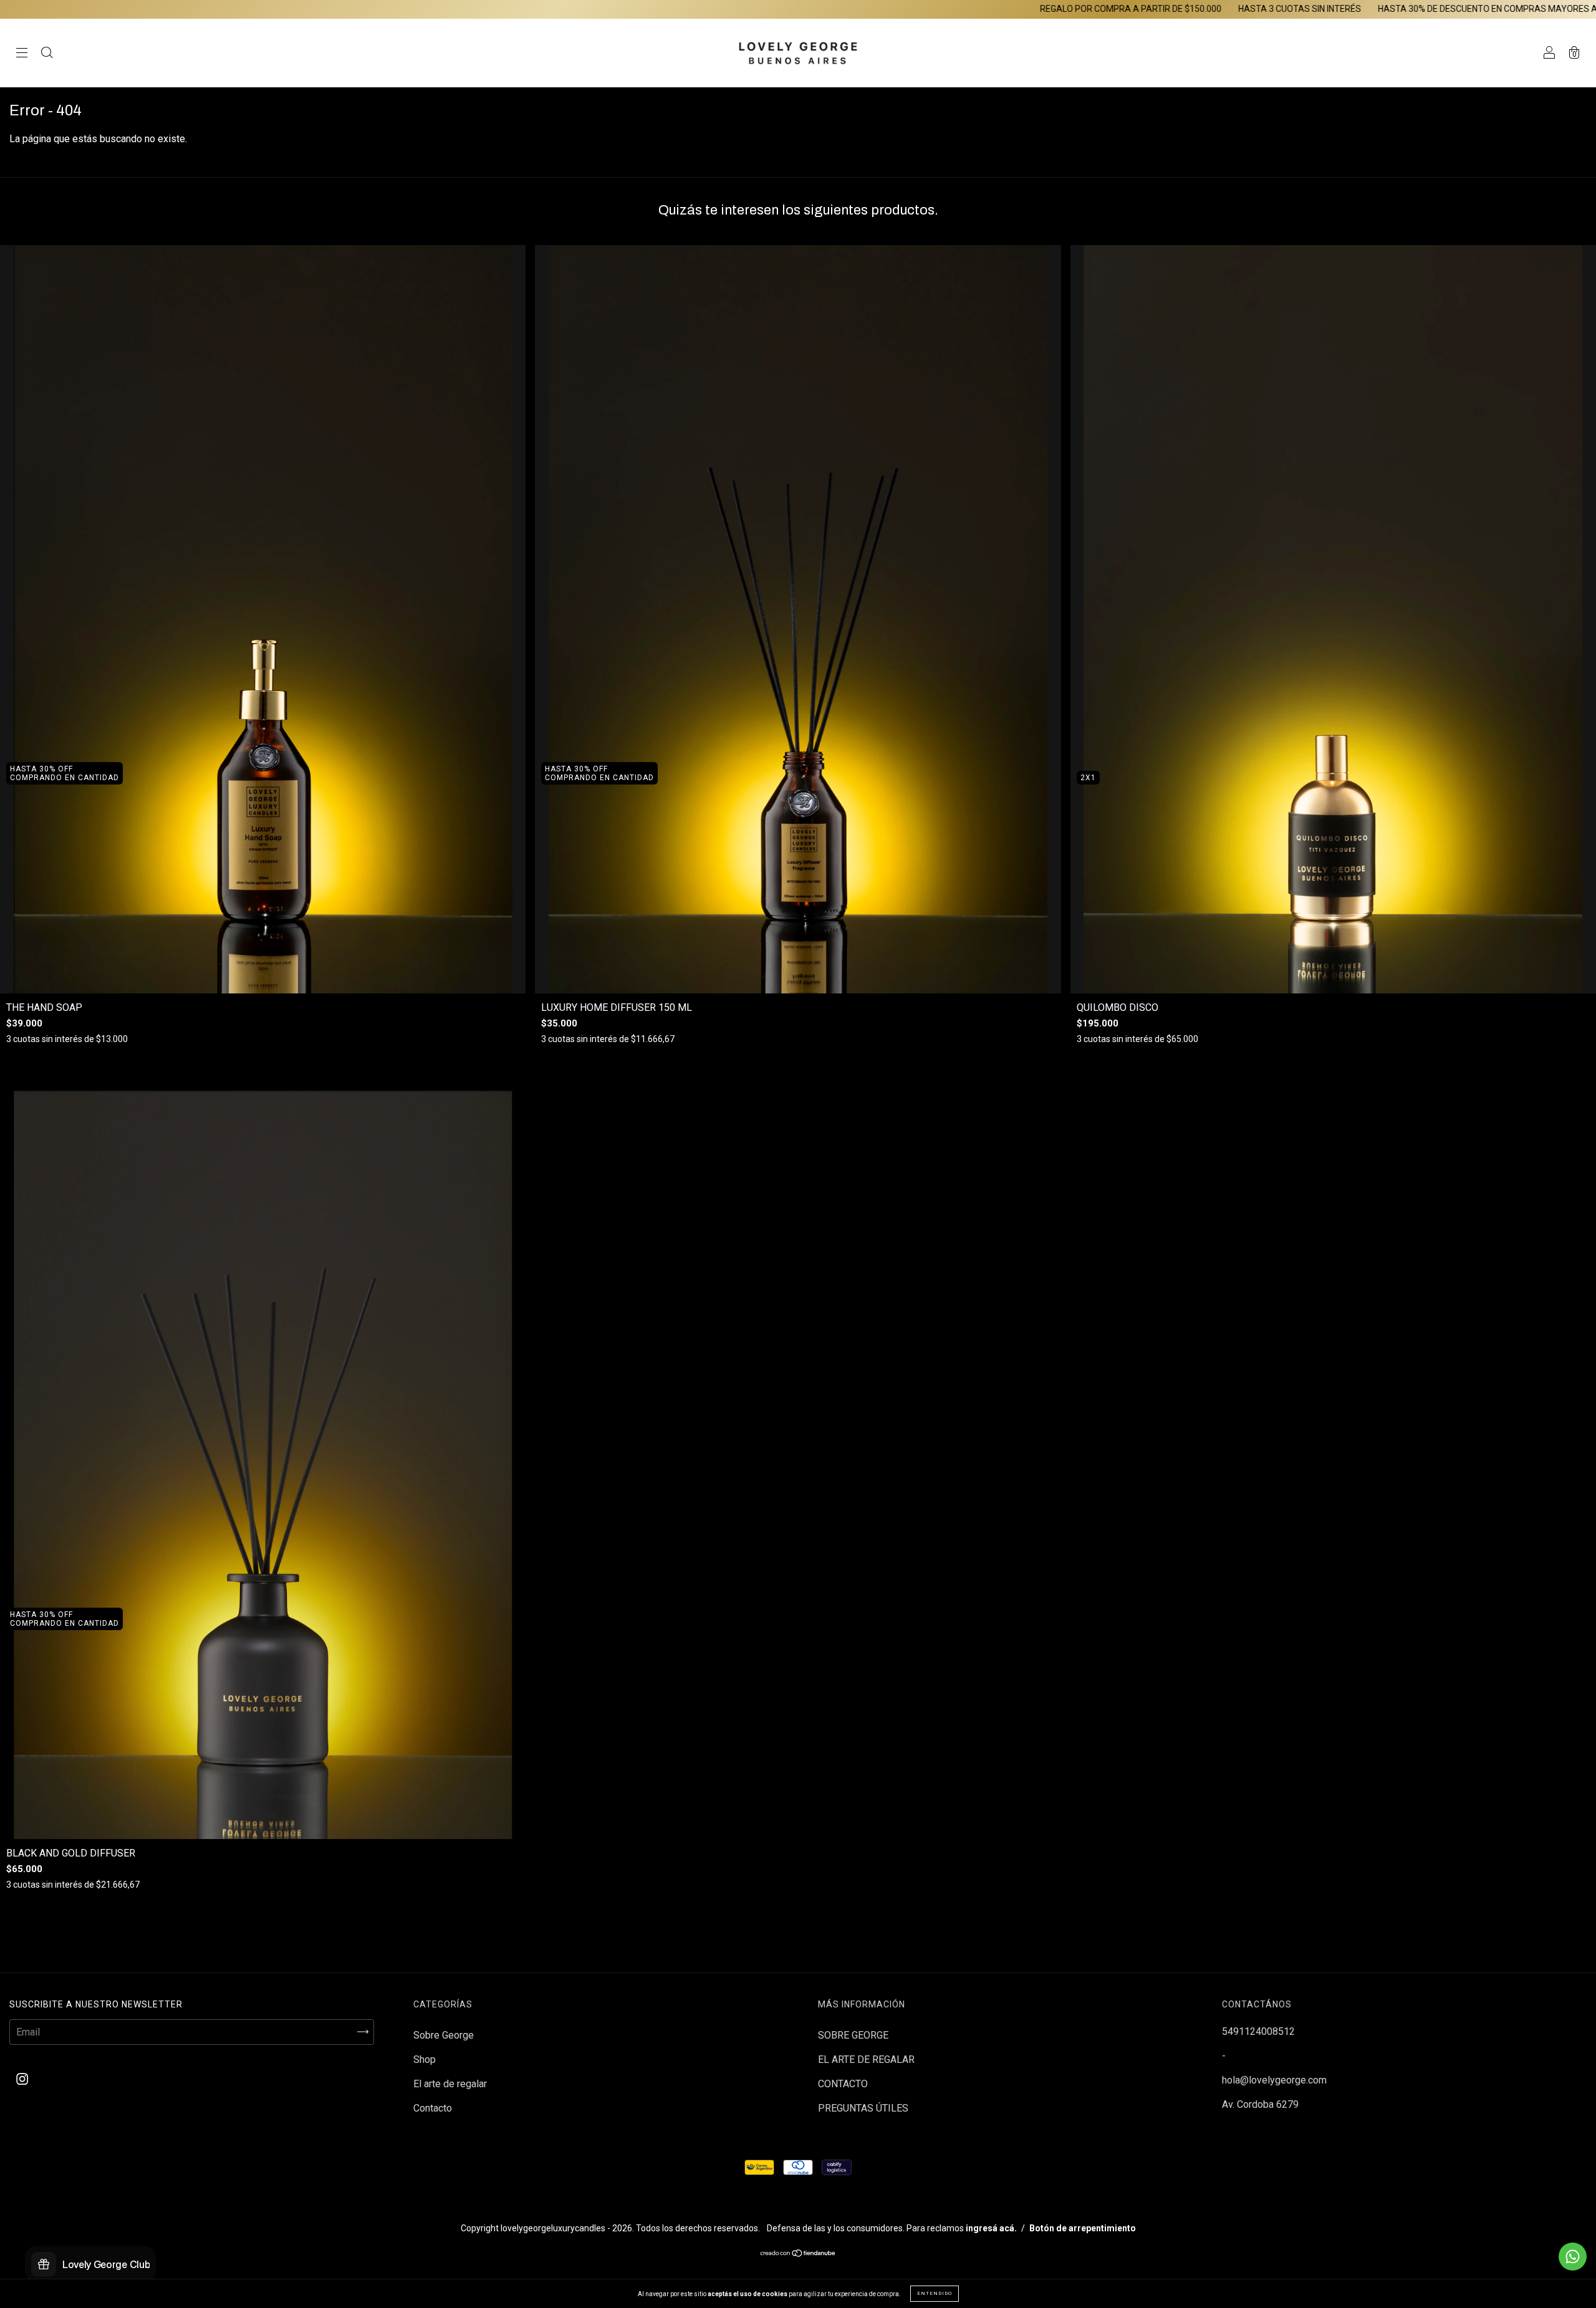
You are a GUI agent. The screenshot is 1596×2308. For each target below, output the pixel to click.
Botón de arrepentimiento (1083, 2228)
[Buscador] (47, 54)
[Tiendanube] (798, 2254)
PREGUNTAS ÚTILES (863, 2108)
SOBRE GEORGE (853, 2035)
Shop (425, 2059)
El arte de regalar (450, 2084)
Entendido (935, 2293)
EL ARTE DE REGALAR (866, 2059)
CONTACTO (843, 2084)
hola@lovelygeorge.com (1274, 2080)
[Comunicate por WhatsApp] (1573, 2257)
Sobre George (444, 2035)
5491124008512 (1258, 2031)
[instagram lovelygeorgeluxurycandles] (22, 2079)
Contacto (433, 2108)
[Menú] (22, 54)
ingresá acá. (991, 2228)
